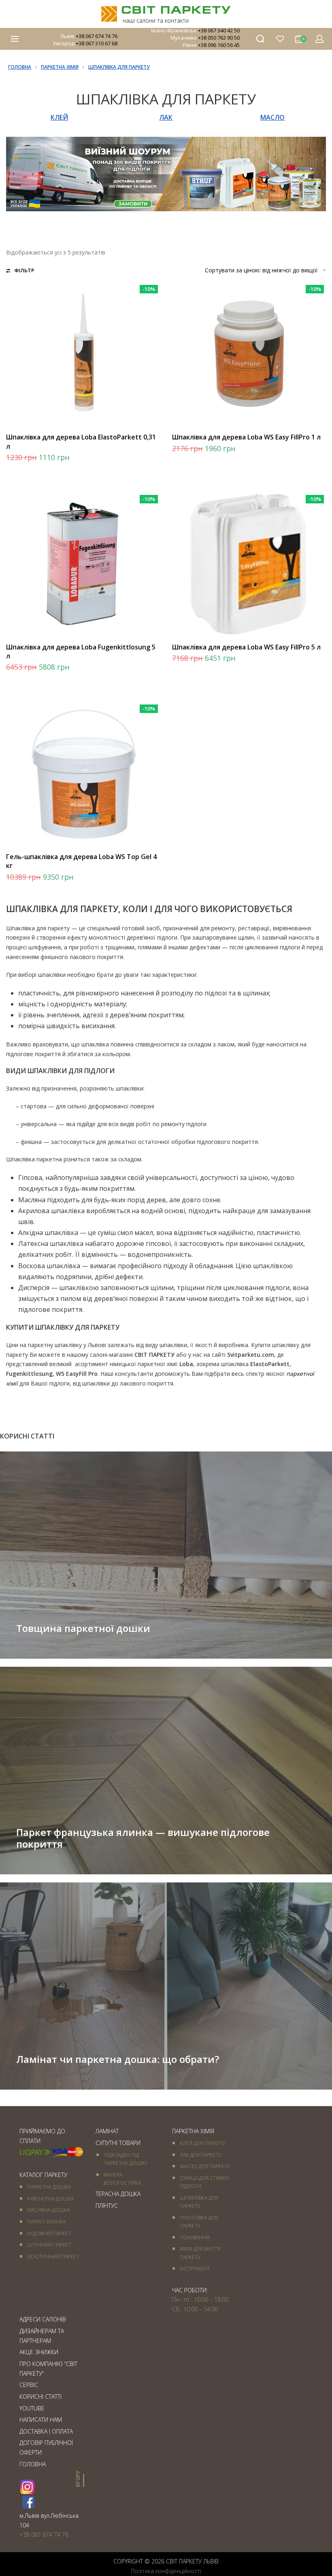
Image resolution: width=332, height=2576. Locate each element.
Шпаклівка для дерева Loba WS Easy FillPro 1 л (246, 437)
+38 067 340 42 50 (219, 30)
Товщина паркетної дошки (83, 1628)
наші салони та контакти (156, 20)
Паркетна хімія (60, 67)
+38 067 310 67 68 (97, 43)
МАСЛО (272, 117)
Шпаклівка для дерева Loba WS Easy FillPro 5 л (246, 647)
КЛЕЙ (59, 117)
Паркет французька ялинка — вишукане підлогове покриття (143, 1838)
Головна (20, 67)
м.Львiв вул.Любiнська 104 (49, 2520)
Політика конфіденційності (166, 2571)
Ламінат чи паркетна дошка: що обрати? (118, 2059)
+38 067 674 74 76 (97, 36)
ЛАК (166, 117)
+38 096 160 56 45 (219, 45)
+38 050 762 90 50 (219, 38)
